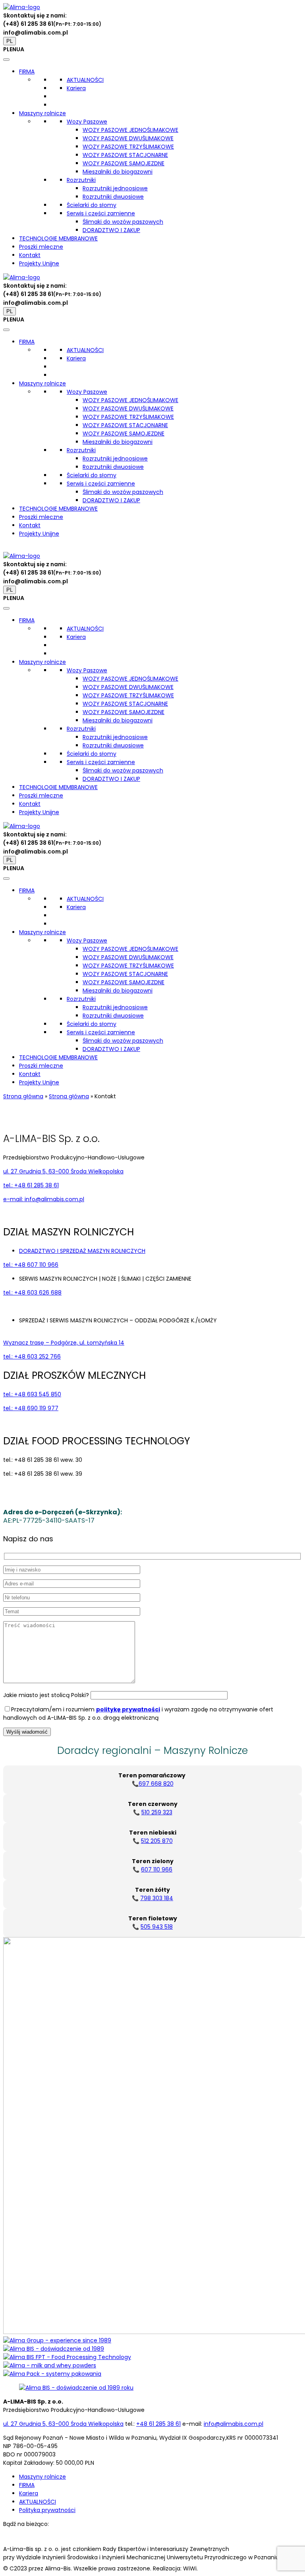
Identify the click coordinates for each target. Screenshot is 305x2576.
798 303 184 (157, 1898)
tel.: (31, 1185)
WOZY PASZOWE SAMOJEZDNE (124, 163)
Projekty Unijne (39, 263)
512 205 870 (157, 1841)
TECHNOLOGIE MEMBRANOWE (58, 238)
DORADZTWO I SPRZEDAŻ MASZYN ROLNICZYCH (82, 1251)
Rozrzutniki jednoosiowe (115, 188)
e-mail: (44, 1199)
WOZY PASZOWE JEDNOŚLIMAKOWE (130, 130)
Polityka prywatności (47, 2510)
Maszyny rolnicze (42, 113)
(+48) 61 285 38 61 (28, 24)
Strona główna (23, 1096)
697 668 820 (156, 1784)
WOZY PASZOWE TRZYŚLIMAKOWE (128, 147)
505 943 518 (157, 1927)
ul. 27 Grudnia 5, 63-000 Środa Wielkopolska (63, 1171)
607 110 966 (157, 1870)
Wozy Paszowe (87, 122)
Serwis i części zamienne (101, 213)
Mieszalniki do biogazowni (118, 172)
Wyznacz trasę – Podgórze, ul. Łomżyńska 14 (64, 1343)
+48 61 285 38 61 (158, 2424)
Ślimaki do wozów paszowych (123, 222)
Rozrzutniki (81, 180)
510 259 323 (157, 1812)
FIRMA (27, 72)
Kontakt (30, 255)
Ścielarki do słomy (92, 205)
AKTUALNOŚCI (85, 80)
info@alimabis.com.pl (36, 33)
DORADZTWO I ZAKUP (111, 230)
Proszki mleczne (41, 247)
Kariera (76, 88)
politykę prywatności (128, 1709)
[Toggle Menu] (6, 60)
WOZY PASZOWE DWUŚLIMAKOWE (128, 138)
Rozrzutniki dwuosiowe (113, 197)
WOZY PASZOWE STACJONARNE (125, 155)
